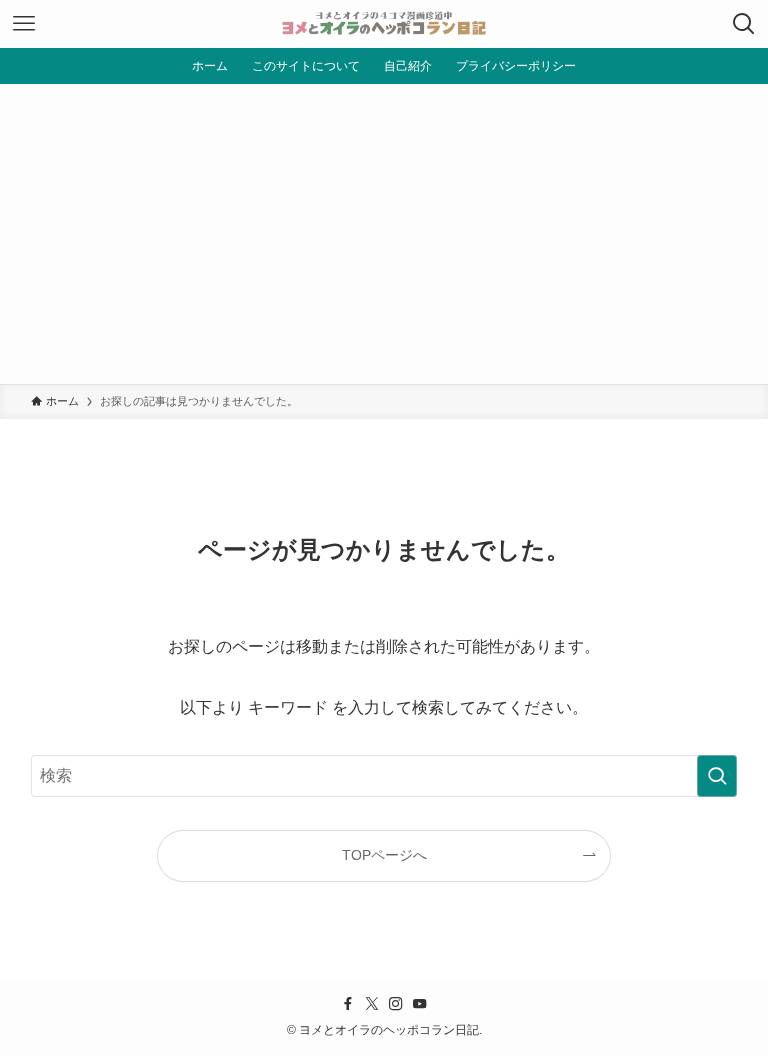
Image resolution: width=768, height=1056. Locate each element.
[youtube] (420, 1004)
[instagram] (396, 1004)
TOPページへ (384, 855)
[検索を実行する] (717, 776)
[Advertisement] (384, 234)
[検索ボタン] (744, 24)
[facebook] (348, 1004)
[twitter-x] (372, 1004)
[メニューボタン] (24, 24)
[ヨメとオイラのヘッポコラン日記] (384, 24)
